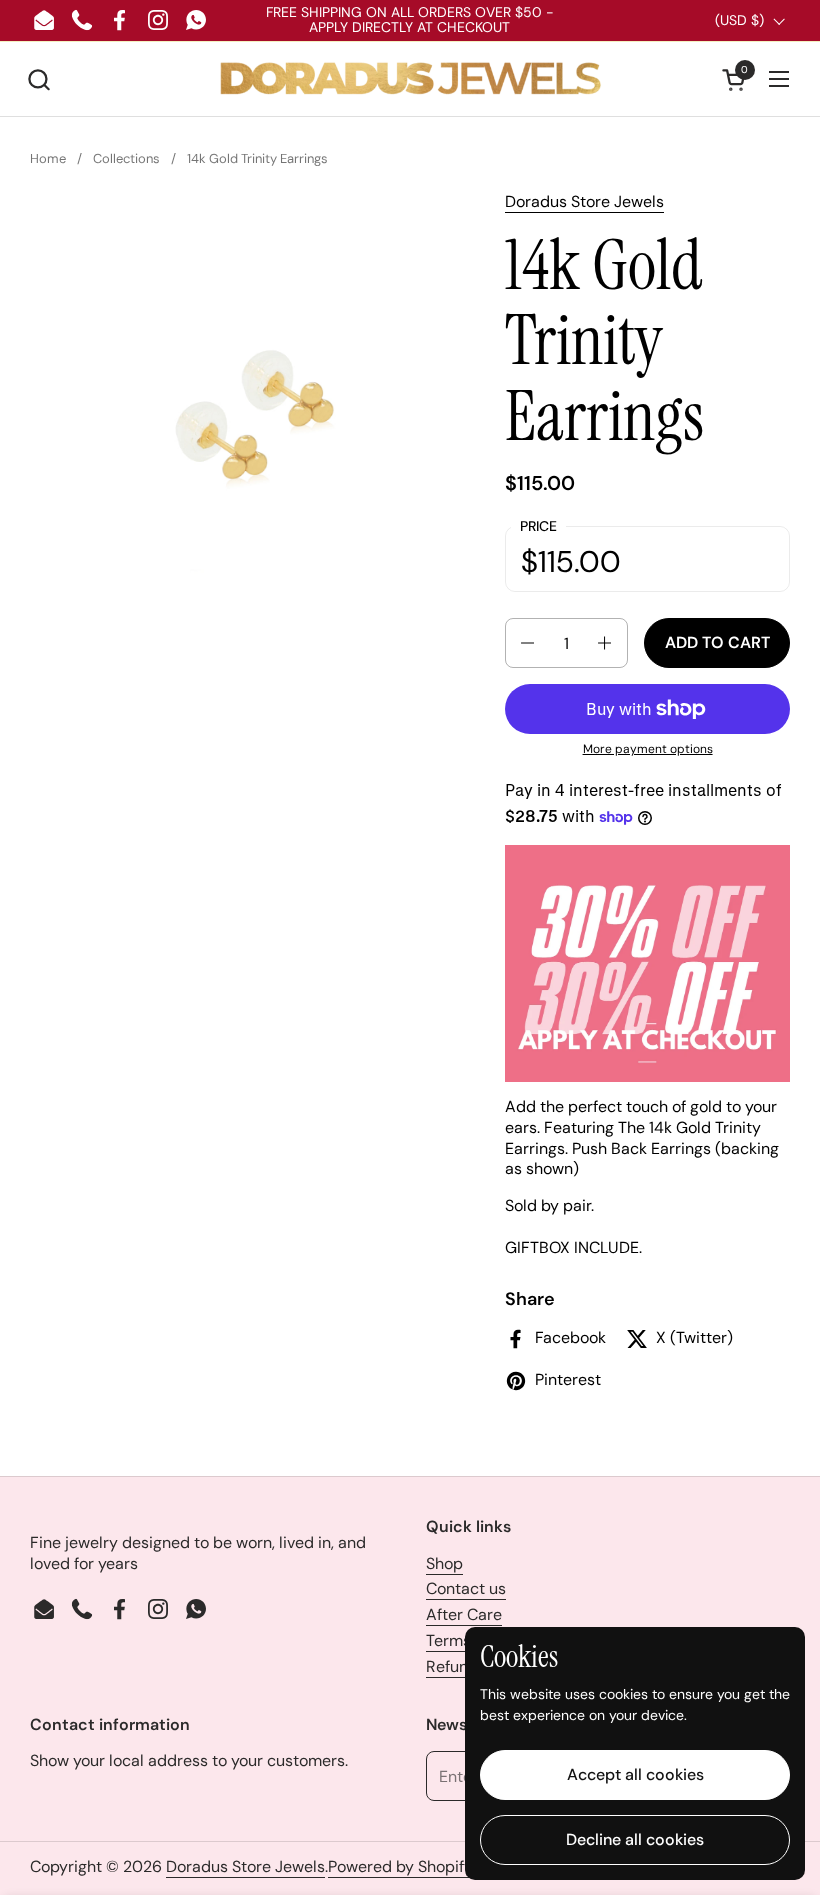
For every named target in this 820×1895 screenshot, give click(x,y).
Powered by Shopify (400, 1866)
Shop (444, 1563)
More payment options (648, 749)
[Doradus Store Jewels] (410, 79)
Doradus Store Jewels (584, 201)
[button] (38, 79)
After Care (464, 1614)
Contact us (466, 1588)
